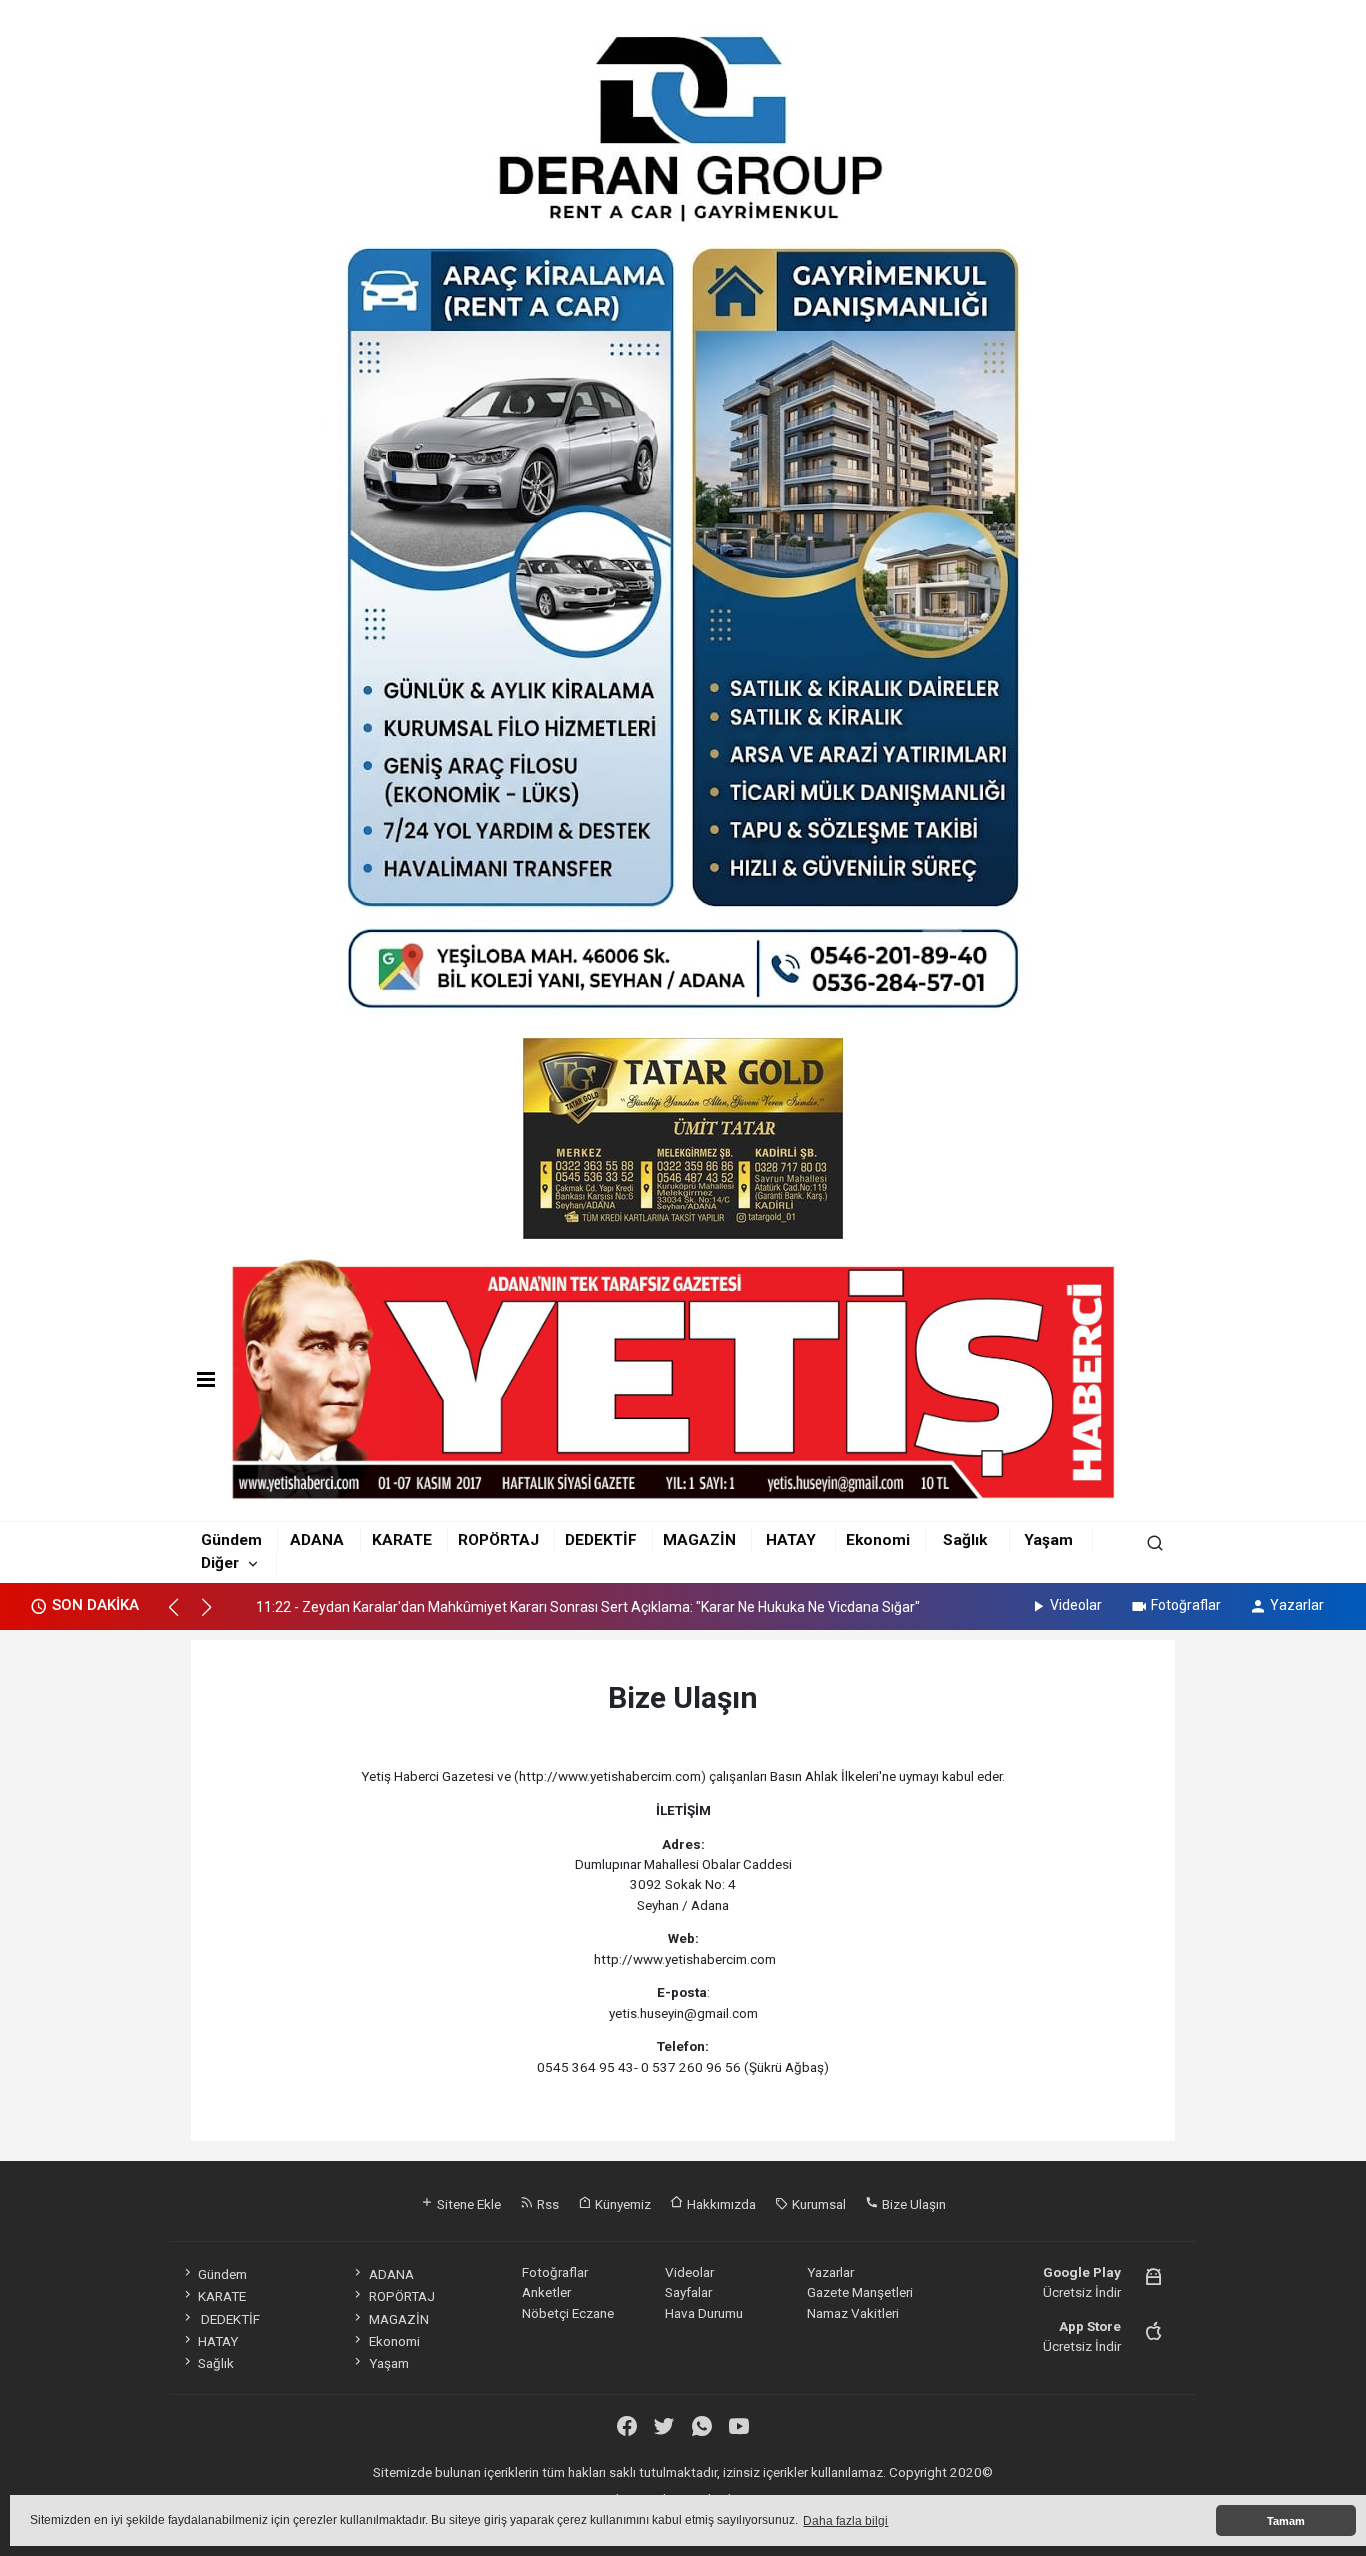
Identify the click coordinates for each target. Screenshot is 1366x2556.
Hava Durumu (704, 2313)
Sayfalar (688, 2292)
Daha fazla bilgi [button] (845, 2521)
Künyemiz (621, 2204)
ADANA (317, 1540)
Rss (546, 2204)
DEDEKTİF (601, 1540)
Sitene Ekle (467, 2204)
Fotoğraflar (1186, 1605)
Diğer (220, 1563)
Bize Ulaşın (912, 2204)
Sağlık (965, 1540)
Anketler (546, 2292)
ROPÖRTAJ (498, 1540)
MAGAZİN (699, 1540)
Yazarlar (1297, 1605)
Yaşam (1048, 1540)
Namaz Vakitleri (853, 2313)
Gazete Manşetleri (860, 2292)
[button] (182, 1616)
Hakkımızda (720, 2204)
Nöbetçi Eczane (568, 2313)
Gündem (231, 1540)
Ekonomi (878, 1540)
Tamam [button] (1286, 2521)
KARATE (402, 1540)
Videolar (1076, 1605)
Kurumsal (817, 2204)
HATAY (791, 1540)
